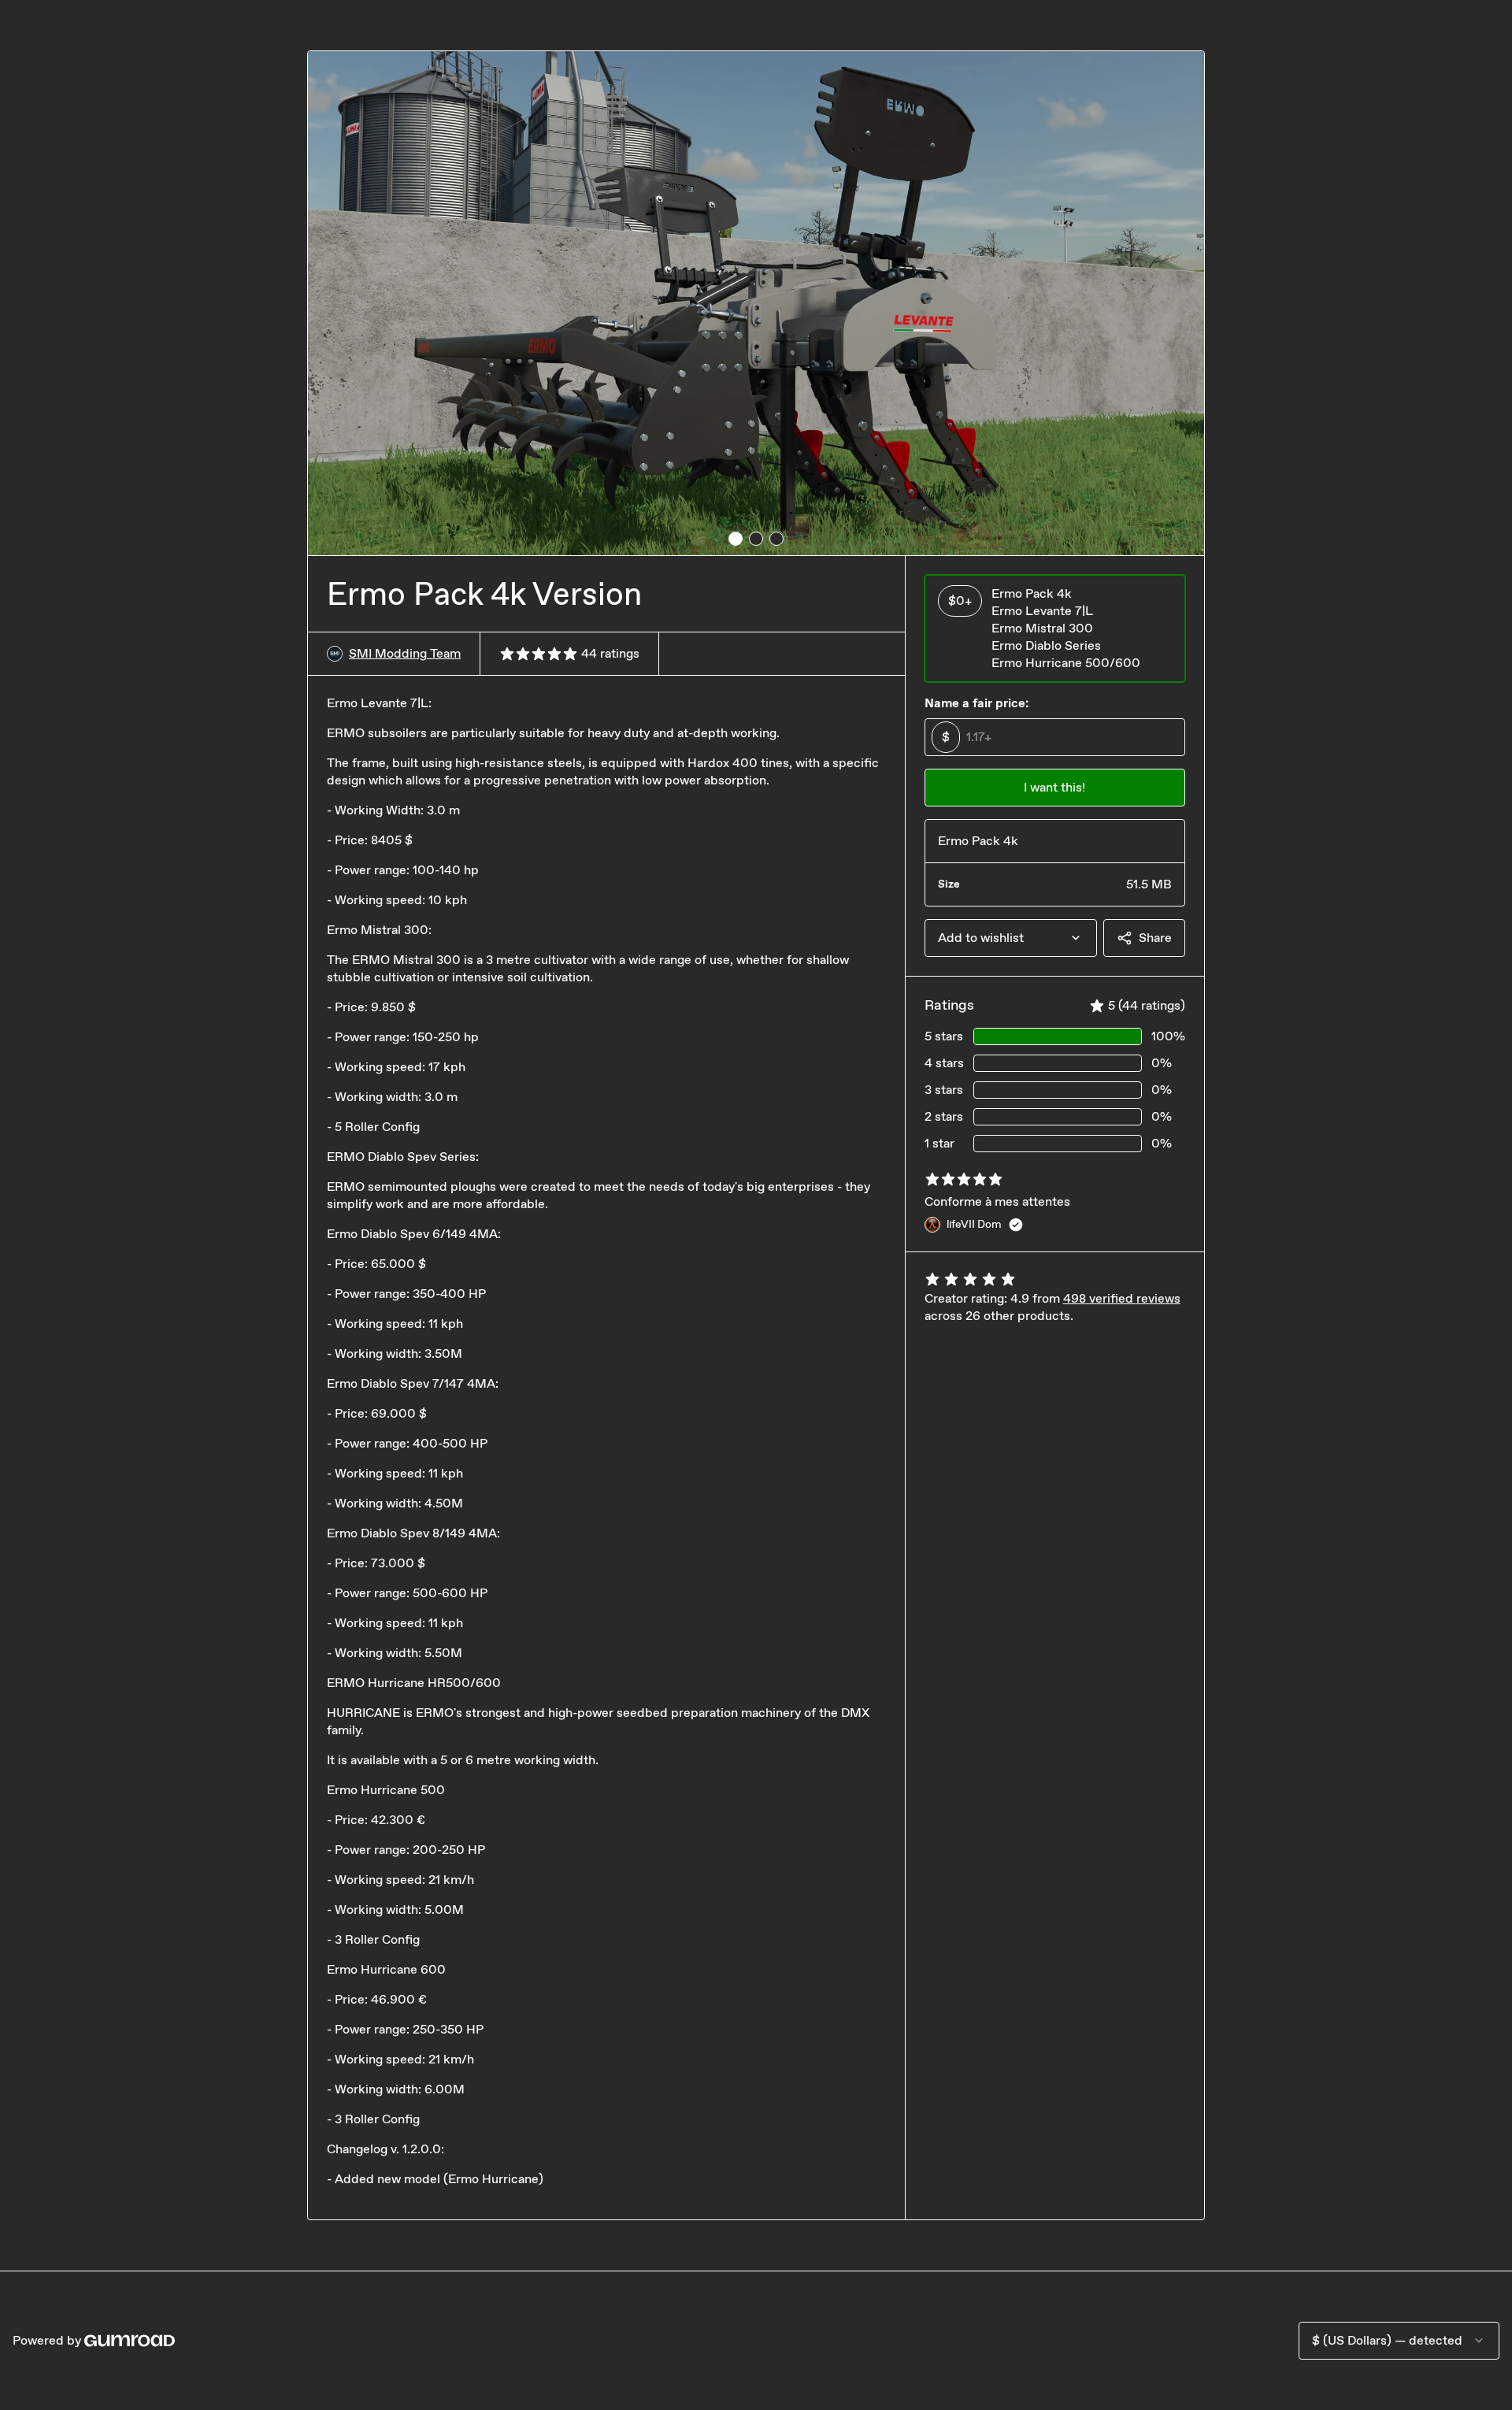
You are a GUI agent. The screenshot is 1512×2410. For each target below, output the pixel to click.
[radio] (1055, 628)
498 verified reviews (1122, 1298)
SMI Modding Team (405, 653)
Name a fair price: (976, 703)
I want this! (1054, 787)
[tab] (736, 539)
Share (1155, 938)
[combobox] (1011, 938)
